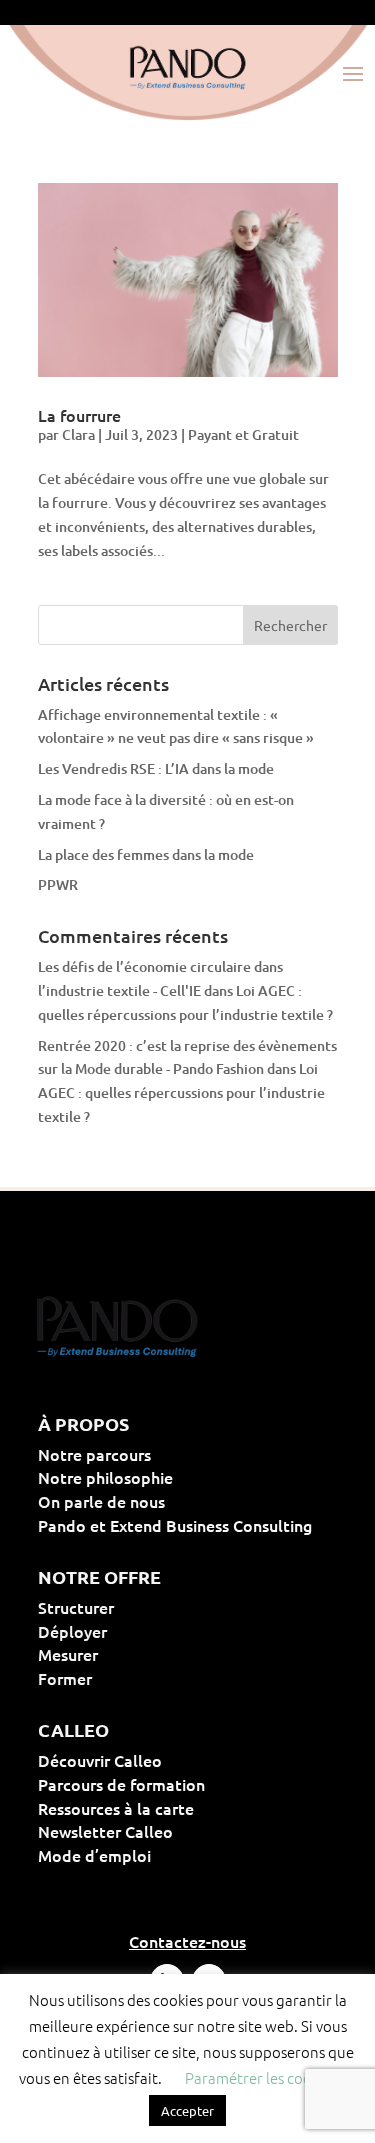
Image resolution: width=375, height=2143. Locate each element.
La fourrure (79, 415)
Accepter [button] (187, 2110)
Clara (78, 434)
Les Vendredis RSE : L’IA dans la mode (156, 768)
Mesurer (132, 1654)
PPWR (58, 884)
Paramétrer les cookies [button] (261, 2077)
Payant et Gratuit (243, 434)
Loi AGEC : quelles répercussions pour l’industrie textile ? (181, 1092)
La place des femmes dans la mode (146, 854)
